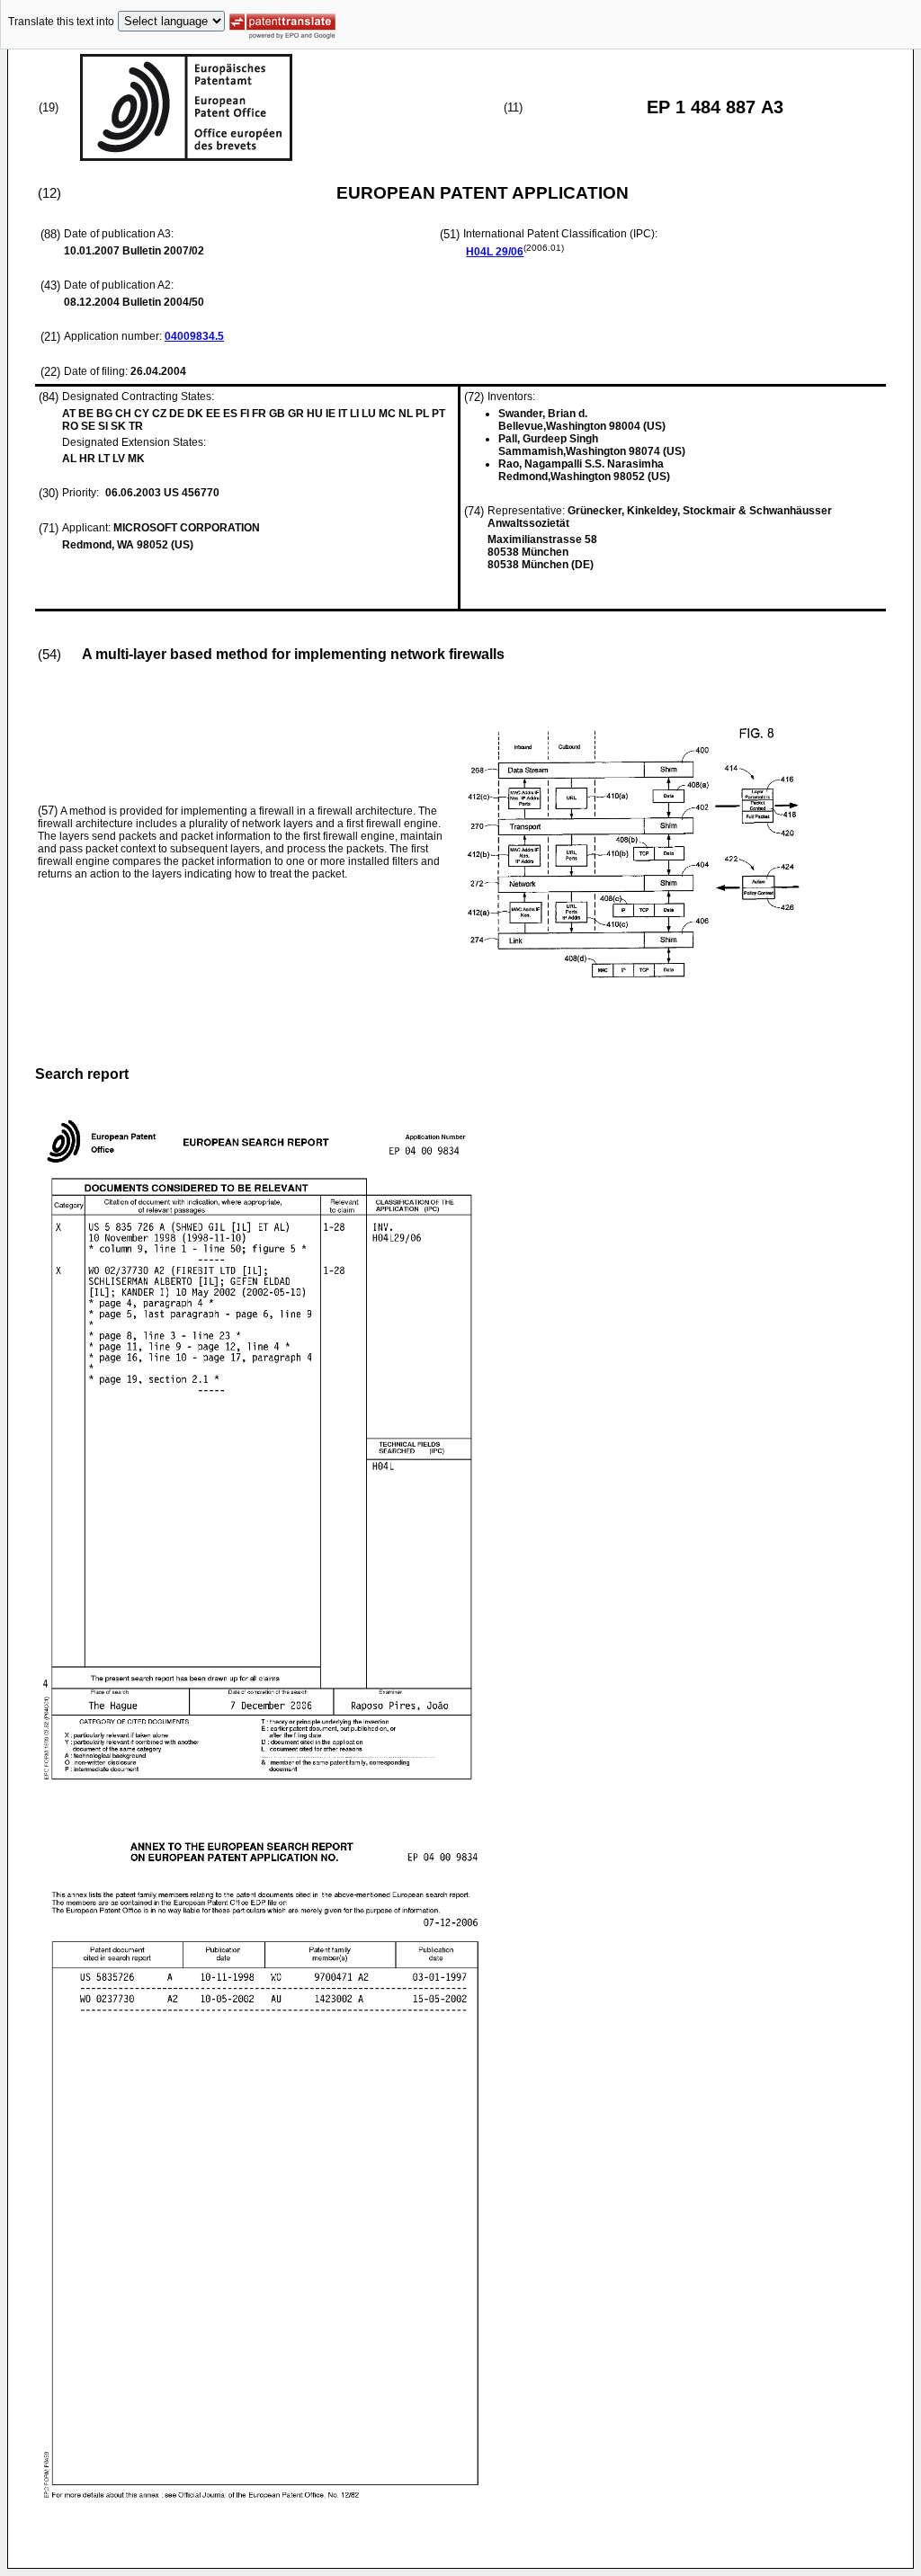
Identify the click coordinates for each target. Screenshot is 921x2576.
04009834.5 (194, 336)
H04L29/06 (495, 252)
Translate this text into (61, 22)
